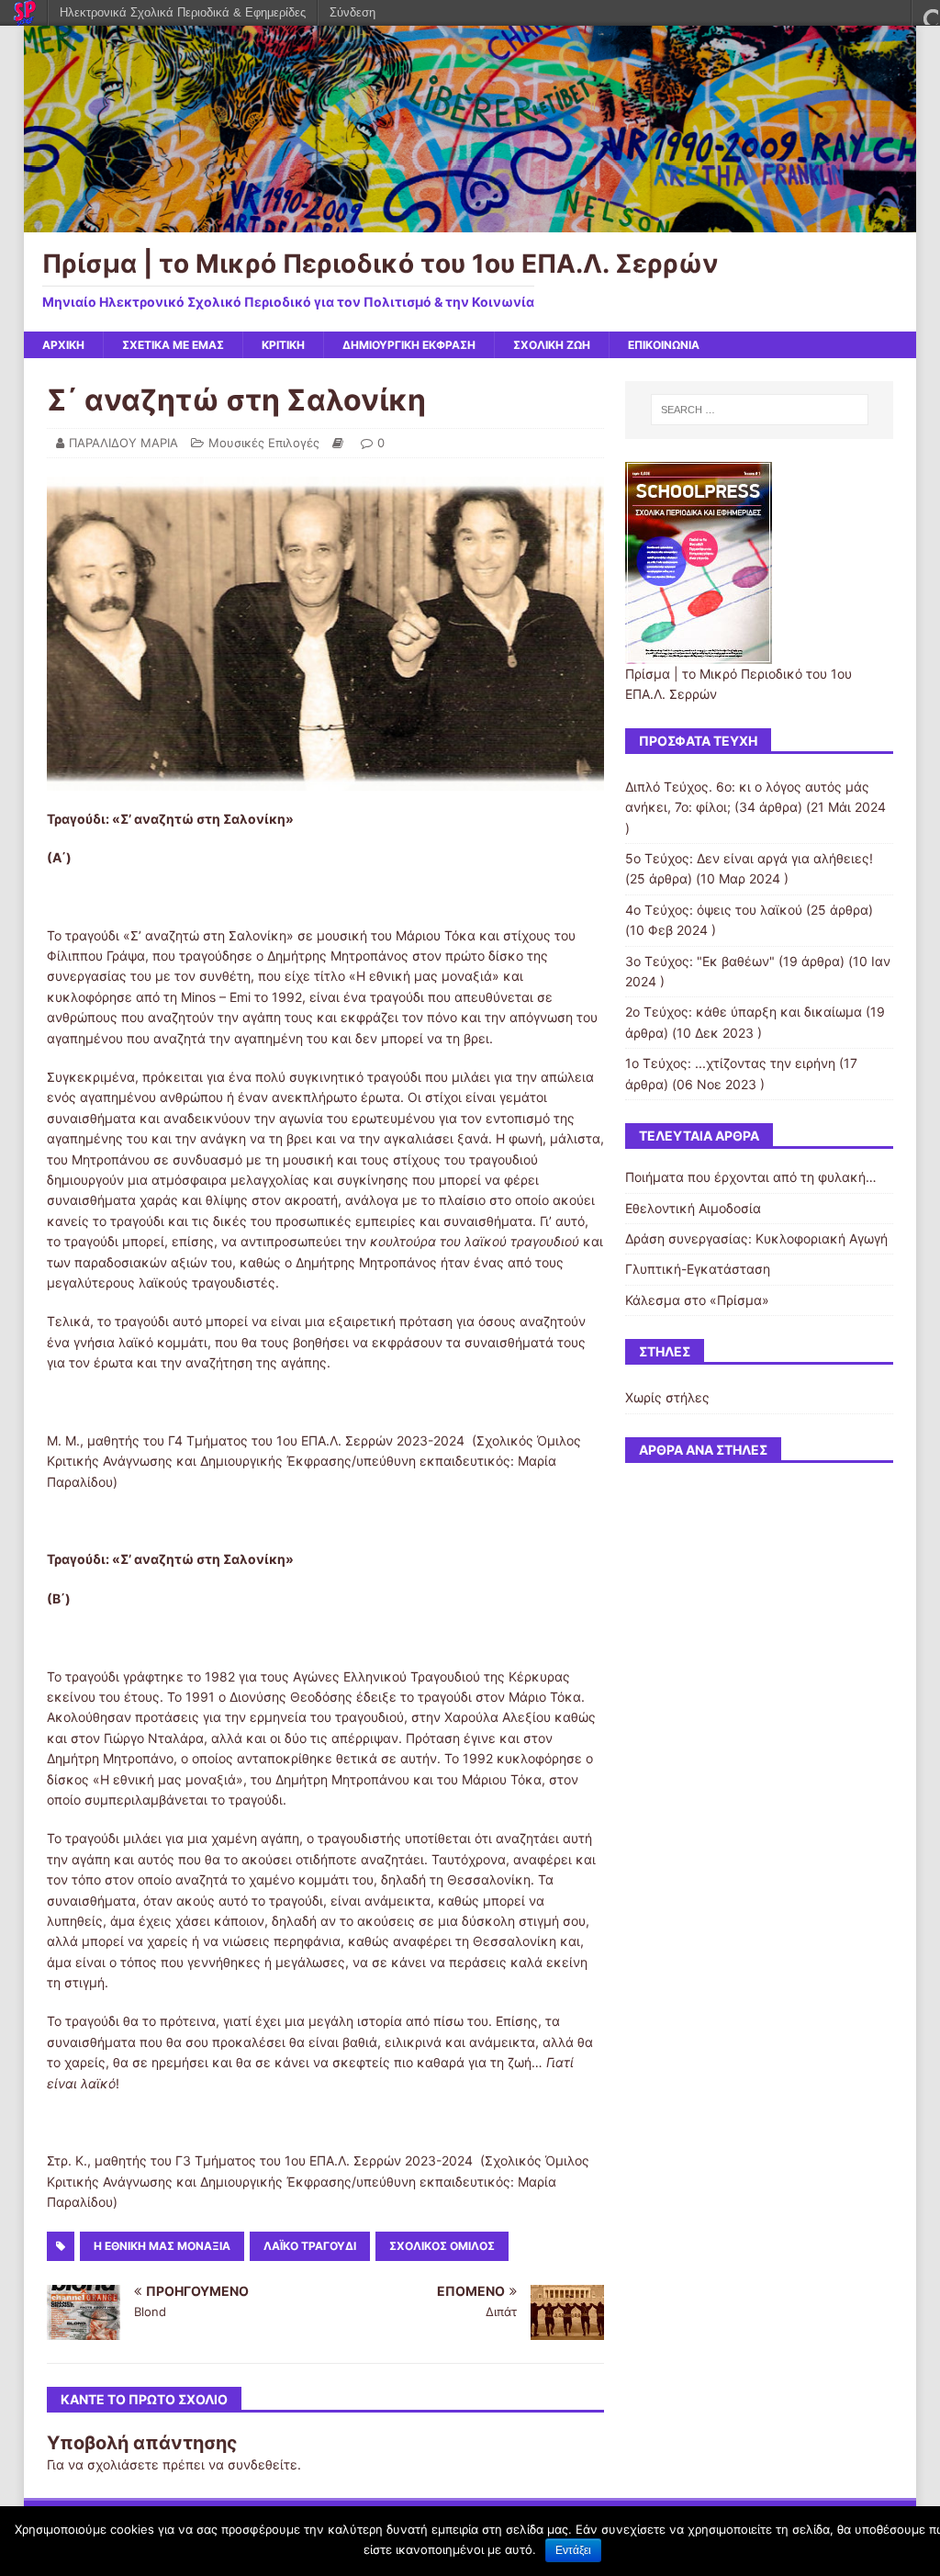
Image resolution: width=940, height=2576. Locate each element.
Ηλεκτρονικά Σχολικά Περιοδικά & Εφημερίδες (183, 12)
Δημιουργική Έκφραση (409, 345)
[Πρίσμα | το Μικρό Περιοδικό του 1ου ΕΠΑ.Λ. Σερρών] (470, 222)
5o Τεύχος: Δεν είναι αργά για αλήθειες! (749, 858)
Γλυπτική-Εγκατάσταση (698, 1269)
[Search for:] (760, 410)
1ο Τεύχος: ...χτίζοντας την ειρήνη (730, 1063)
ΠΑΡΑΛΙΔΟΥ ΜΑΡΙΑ (123, 443)
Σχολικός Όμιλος (442, 2246)
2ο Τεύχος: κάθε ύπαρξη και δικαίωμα (744, 1012)
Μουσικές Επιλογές (264, 443)
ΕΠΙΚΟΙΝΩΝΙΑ (664, 345)
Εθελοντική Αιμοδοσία (693, 1208)
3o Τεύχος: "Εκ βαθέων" (700, 961)
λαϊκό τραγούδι (310, 2246)
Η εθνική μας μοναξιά (162, 2246)
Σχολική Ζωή (552, 345)
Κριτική (283, 345)
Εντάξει (573, 2550)
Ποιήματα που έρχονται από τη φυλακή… (751, 1177)
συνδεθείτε (263, 2464)
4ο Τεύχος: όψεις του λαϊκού (714, 910)
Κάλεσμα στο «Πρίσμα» (697, 1300)
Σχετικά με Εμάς (173, 345)
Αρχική (63, 345)
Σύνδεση (352, 12)
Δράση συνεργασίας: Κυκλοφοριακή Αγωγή (756, 1238)
